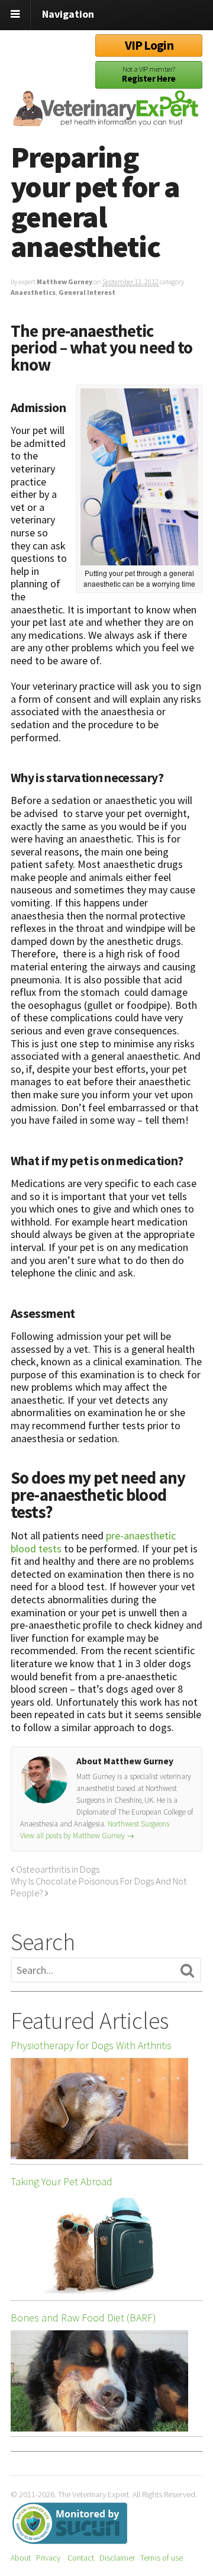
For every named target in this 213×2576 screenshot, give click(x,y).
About (21, 2558)
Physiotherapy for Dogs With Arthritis (91, 2046)
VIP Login (149, 45)
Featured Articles (90, 2021)
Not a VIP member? (149, 74)
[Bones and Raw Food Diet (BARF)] (99, 2381)
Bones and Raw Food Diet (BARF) (83, 2318)
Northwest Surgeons (138, 1824)
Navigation (68, 14)
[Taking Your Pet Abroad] (99, 2245)
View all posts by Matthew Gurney (77, 1836)
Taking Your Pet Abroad (62, 2182)
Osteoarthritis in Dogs (57, 1869)
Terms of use (162, 2558)
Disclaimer (117, 2558)
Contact (81, 2558)
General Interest (87, 292)
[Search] (187, 1971)
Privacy (48, 2558)
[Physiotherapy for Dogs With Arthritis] (99, 2109)
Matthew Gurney (64, 282)
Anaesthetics (33, 292)
